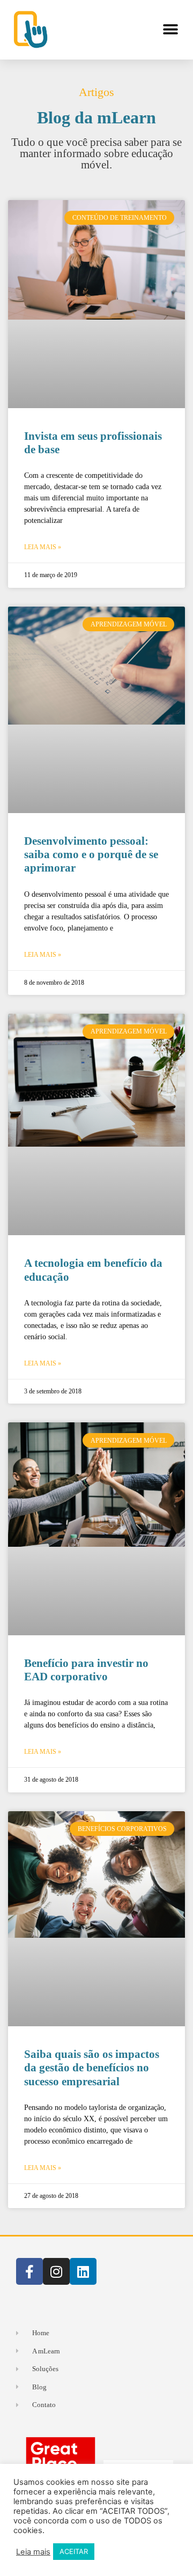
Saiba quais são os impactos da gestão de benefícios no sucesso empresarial (92, 2068)
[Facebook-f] (29, 2271)
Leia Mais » (43, 547)
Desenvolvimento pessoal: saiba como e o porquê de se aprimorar (91, 854)
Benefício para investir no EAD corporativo (86, 1670)
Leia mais (33, 2552)
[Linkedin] (83, 2271)
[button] (170, 30)
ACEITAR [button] (74, 2551)
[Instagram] (56, 2271)
